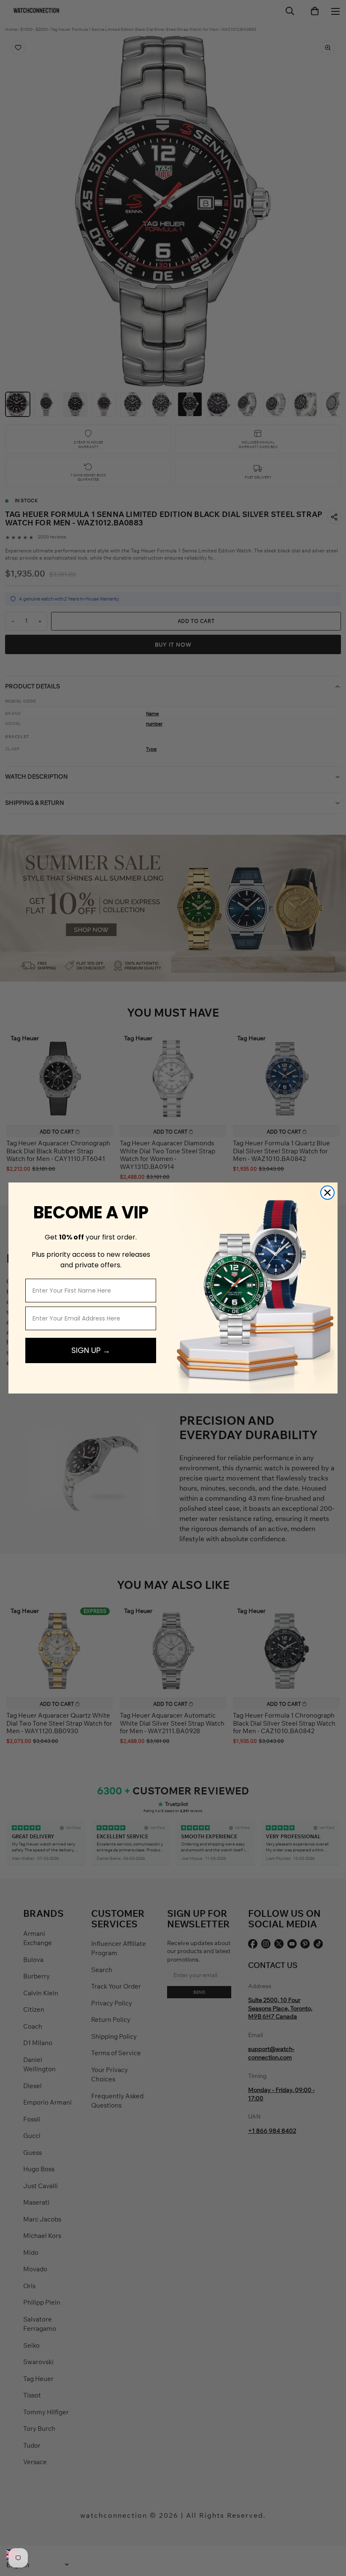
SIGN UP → (91, 1350)
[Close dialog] (327, 1193)
